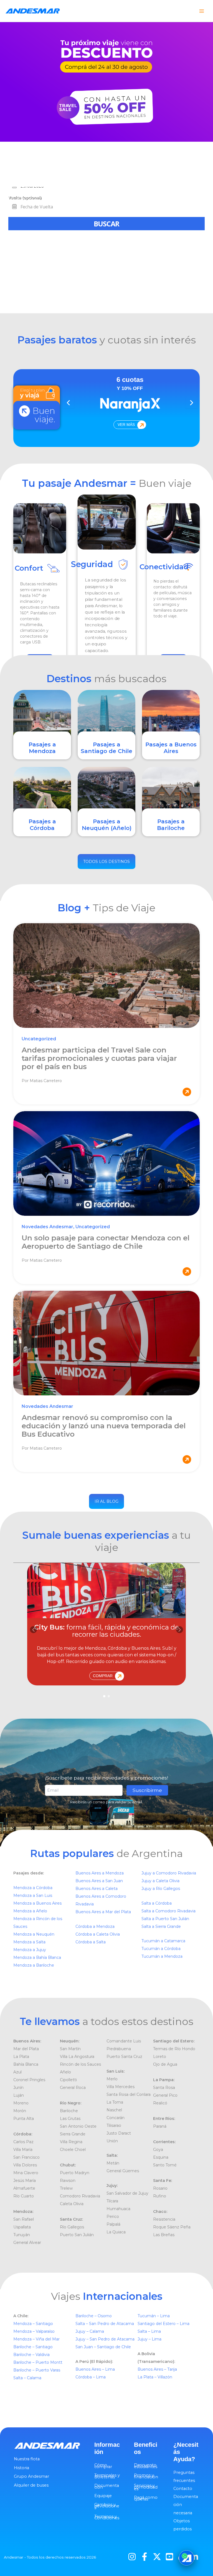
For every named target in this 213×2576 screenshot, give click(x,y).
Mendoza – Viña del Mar (36, 2339)
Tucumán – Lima (154, 2316)
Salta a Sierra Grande (161, 1926)
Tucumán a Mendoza (162, 1956)
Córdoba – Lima (91, 2377)
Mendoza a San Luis (33, 1895)
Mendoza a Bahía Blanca (37, 1957)
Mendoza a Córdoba (33, 1888)
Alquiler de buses (31, 2485)
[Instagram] (132, 2557)
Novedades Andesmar (47, 1227)
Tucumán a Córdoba (161, 1949)
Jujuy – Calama (90, 2331)
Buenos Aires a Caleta (97, 1889)
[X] (157, 2557)
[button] (180, 1630)
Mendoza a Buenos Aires (37, 1903)
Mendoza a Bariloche (34, 1965)
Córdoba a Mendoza (95, 1926)
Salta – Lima (149, 2331)
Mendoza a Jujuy (30, 1950)
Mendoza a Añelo (30, 1911)
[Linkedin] (194, 2557)
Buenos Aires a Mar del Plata (103, 1912)
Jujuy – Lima (149, 2339)
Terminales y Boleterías (107, 2476)
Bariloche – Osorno (94, 2316)
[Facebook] (144, 2557)
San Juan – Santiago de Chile (103, 2347)
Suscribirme (147, 1790)
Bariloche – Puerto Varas (37, 2370)
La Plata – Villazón (155, 2377)
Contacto (183, 2489)
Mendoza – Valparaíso (34, 2331)
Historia (21, 2468)
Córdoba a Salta (91, 1942)
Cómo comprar (103, 2466)
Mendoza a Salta (29, 1942)
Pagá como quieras (146, 2498)
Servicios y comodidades (146, 2487)
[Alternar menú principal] (202, 11)
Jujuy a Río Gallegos (161, 1889)
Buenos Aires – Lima (95, 2369)
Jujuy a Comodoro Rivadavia (169, 1873)
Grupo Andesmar (31, 2476)
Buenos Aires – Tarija (158, 2369)
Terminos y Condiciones (107, 2517)
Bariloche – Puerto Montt (38, 2362)
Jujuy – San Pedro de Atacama (106, 2339)
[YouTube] (169, 2557)
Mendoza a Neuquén (34, 1934)
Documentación (107, 2486)
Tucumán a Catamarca (163, 1941)
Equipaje (103, 2496)
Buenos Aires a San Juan (99, 1881)
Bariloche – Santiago (33, 2347)
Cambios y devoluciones (107, 2506)
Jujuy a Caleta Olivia (160, 1881)
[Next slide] (191, 403)
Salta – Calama (27, 2378)
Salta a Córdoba (157, 1903)
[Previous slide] (69, 403)
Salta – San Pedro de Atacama (105, 2324)
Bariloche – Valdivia (31, 2355)
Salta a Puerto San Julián (165, 1919)
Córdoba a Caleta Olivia (98, 1934)
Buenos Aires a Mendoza (100, 1873)
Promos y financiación (146, 2476)
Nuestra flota (27, 2459)
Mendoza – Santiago (33, 2324)
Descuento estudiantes (146, 2466)
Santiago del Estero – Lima (163, 2324)
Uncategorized (39, 1039)
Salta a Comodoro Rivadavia (168, 1911)
